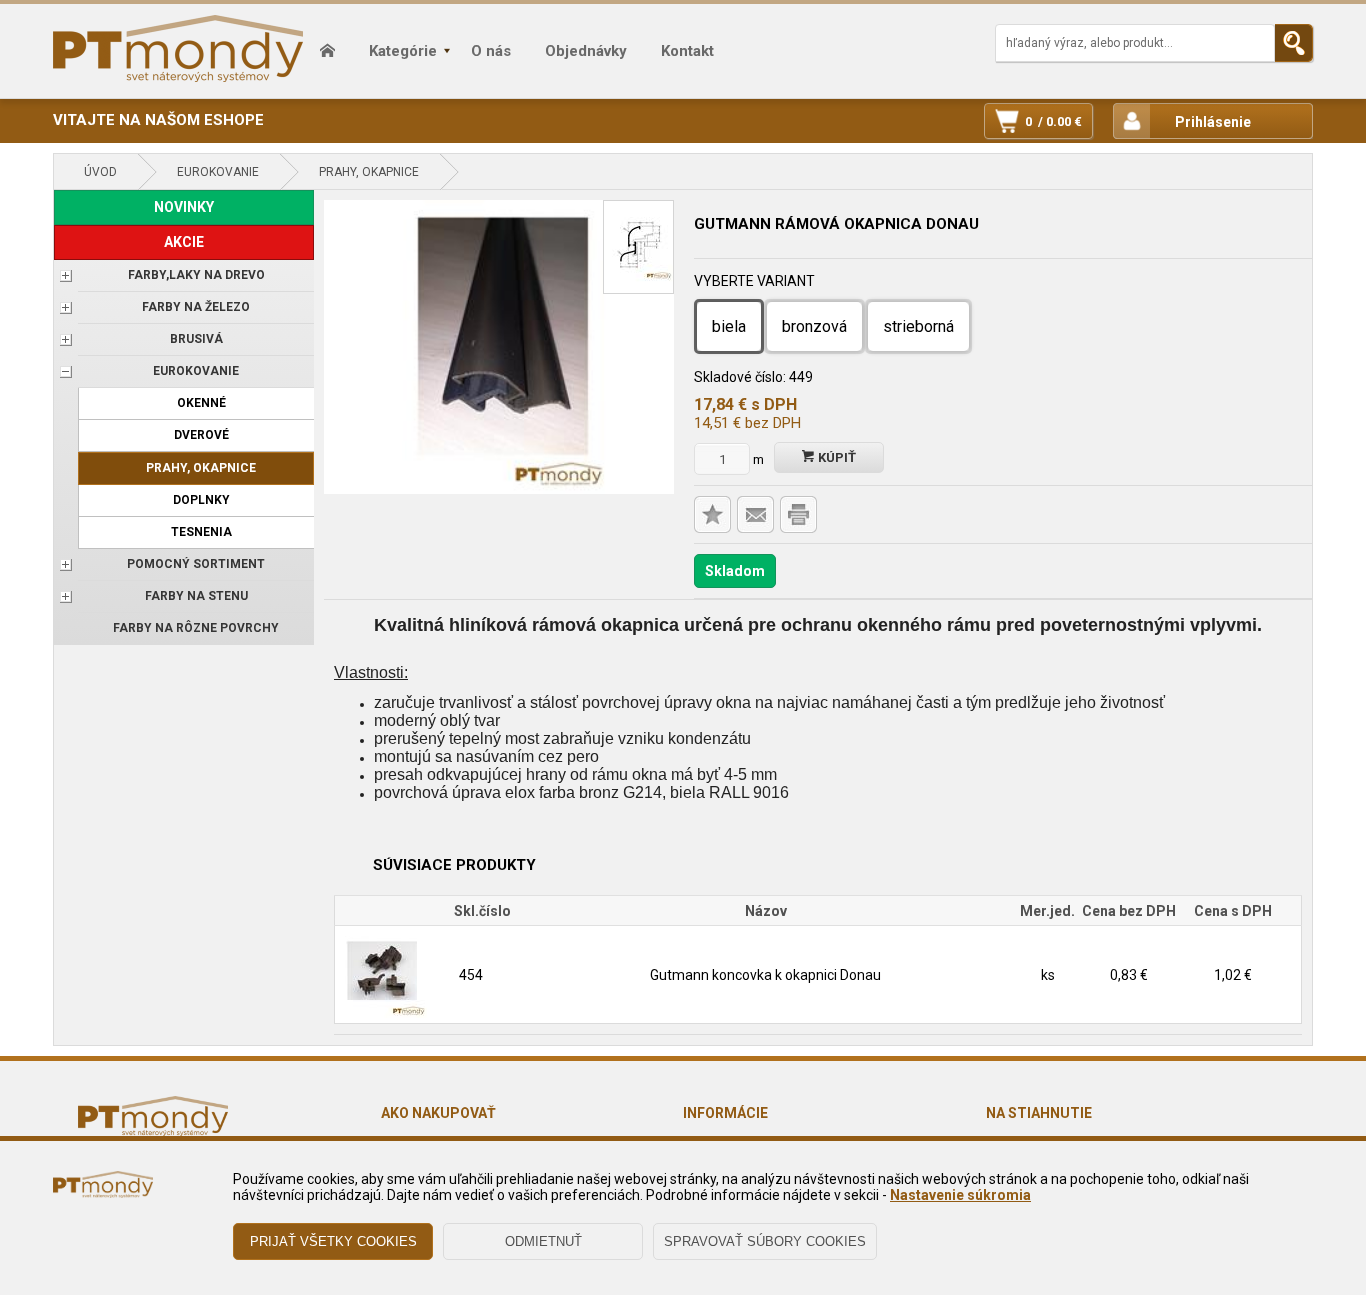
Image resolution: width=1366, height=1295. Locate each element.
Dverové (201, 435)
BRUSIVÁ (196, 339)
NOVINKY (184, 207)
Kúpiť (835, 457)
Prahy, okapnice (369, 172)
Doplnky (201, 500)
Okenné (201, 403)
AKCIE (184, 242)
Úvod (100, 172)
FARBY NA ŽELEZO (196, 307)
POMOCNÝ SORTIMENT (196, 564)
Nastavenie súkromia (960, 1195)
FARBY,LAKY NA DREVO (196, 275)
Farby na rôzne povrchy (196, 628)
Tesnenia (201, 532)
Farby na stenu (196, 596)
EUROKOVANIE (218, 172)
